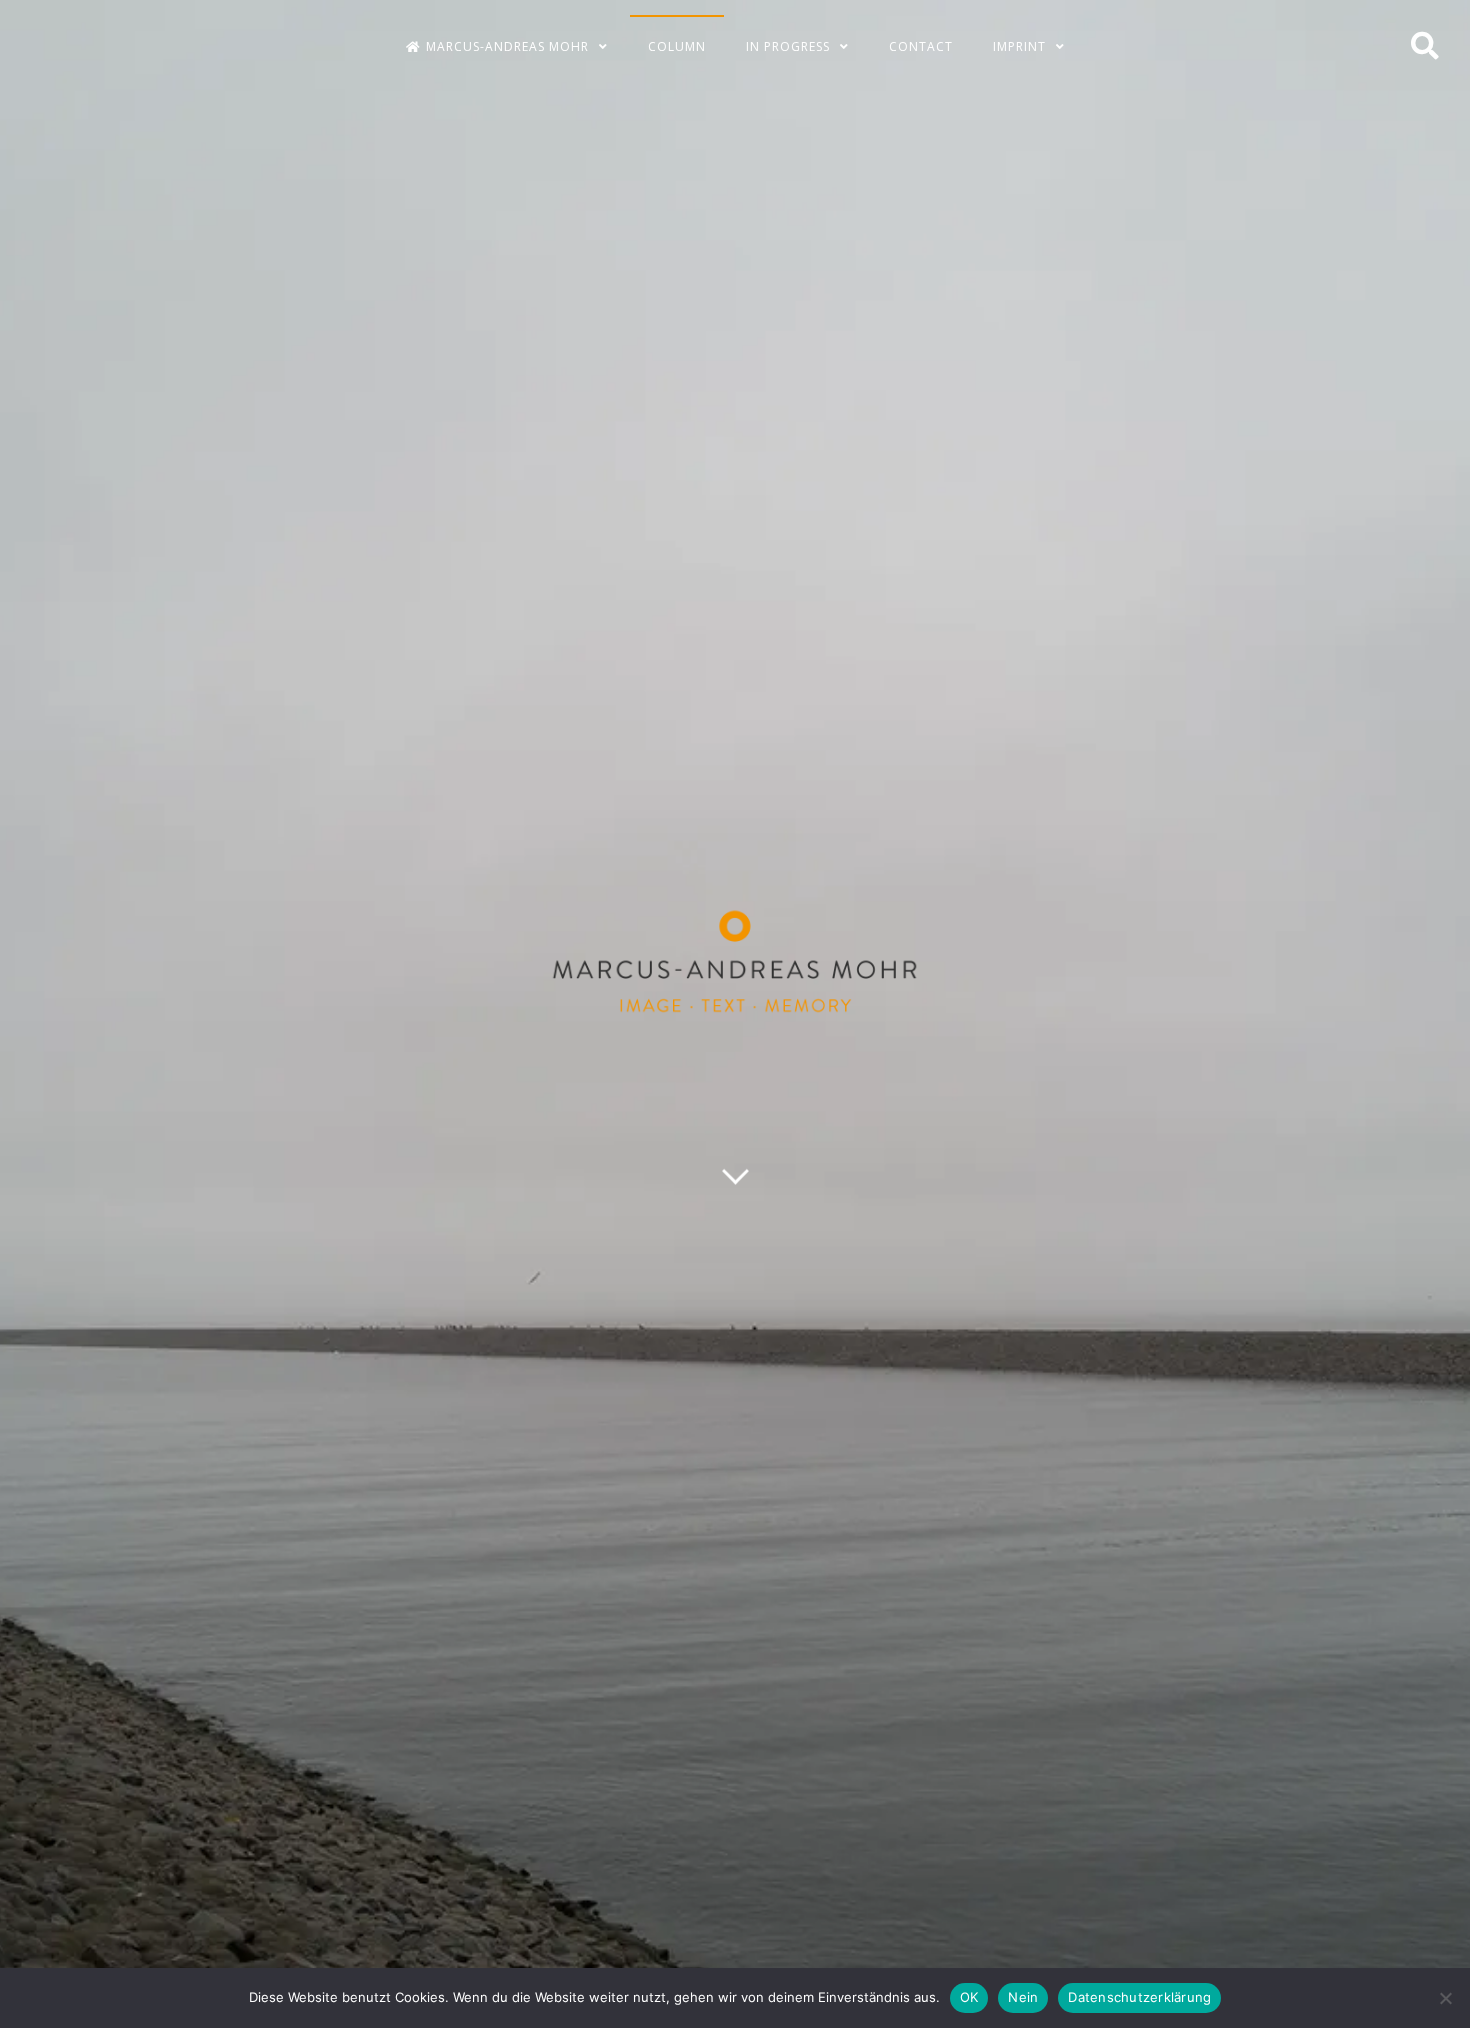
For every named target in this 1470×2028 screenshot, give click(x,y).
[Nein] (1445, 1998)
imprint (1019, 46)
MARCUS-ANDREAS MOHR (507, 46)
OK (969, 1997)
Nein (1023, 1997)
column (677, 46)
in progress (788, 46)
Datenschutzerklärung (1139, 1997)
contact (921, 46)
